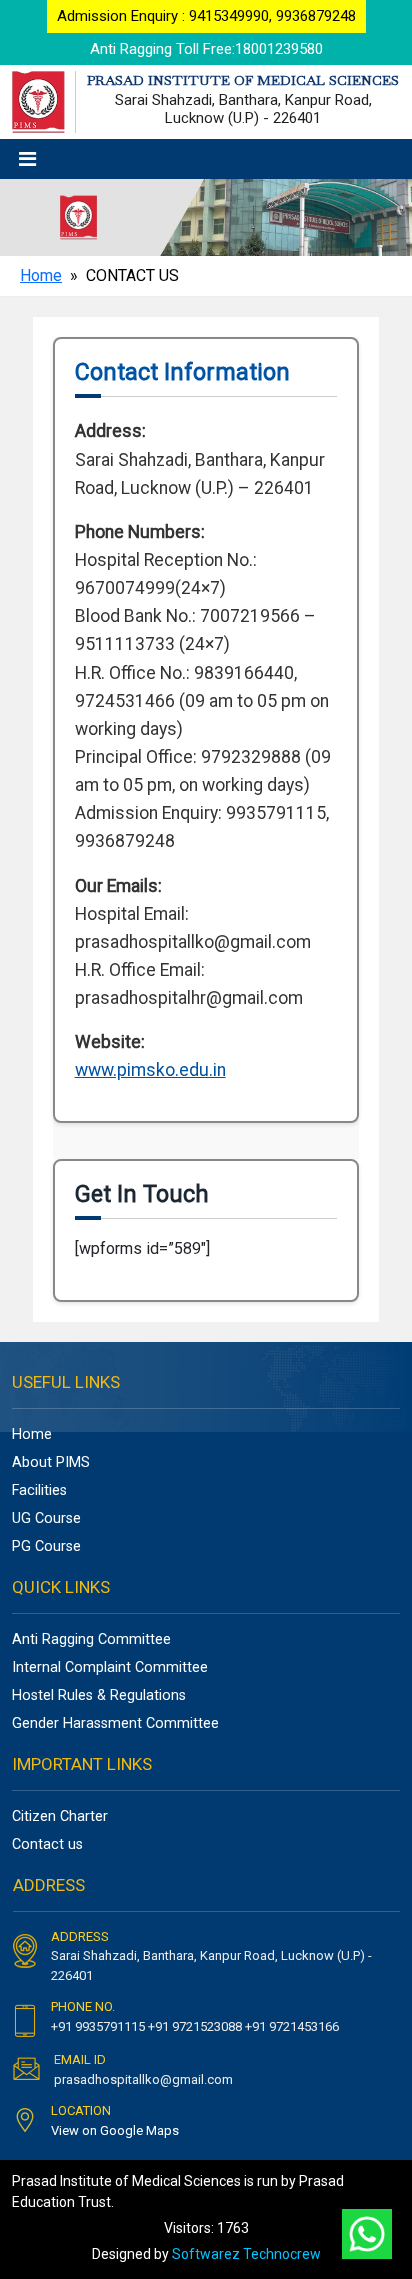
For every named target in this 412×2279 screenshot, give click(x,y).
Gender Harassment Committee (115, 1723)
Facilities (39, 1490)
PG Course (46, 1546)
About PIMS (51, 1462)
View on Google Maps (115, 2130)
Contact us (47, 1844)
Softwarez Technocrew (246, 2254)
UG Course (46, 1518)
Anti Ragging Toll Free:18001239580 (206, 49)
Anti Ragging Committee (91, 1639)
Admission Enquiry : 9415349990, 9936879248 (206, 16)
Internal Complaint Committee (110, 1667)
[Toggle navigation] (27, 159)
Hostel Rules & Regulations (99, 1695)
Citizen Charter (60, 1816)
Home (41, 275)
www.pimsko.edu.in (150, 1070)
